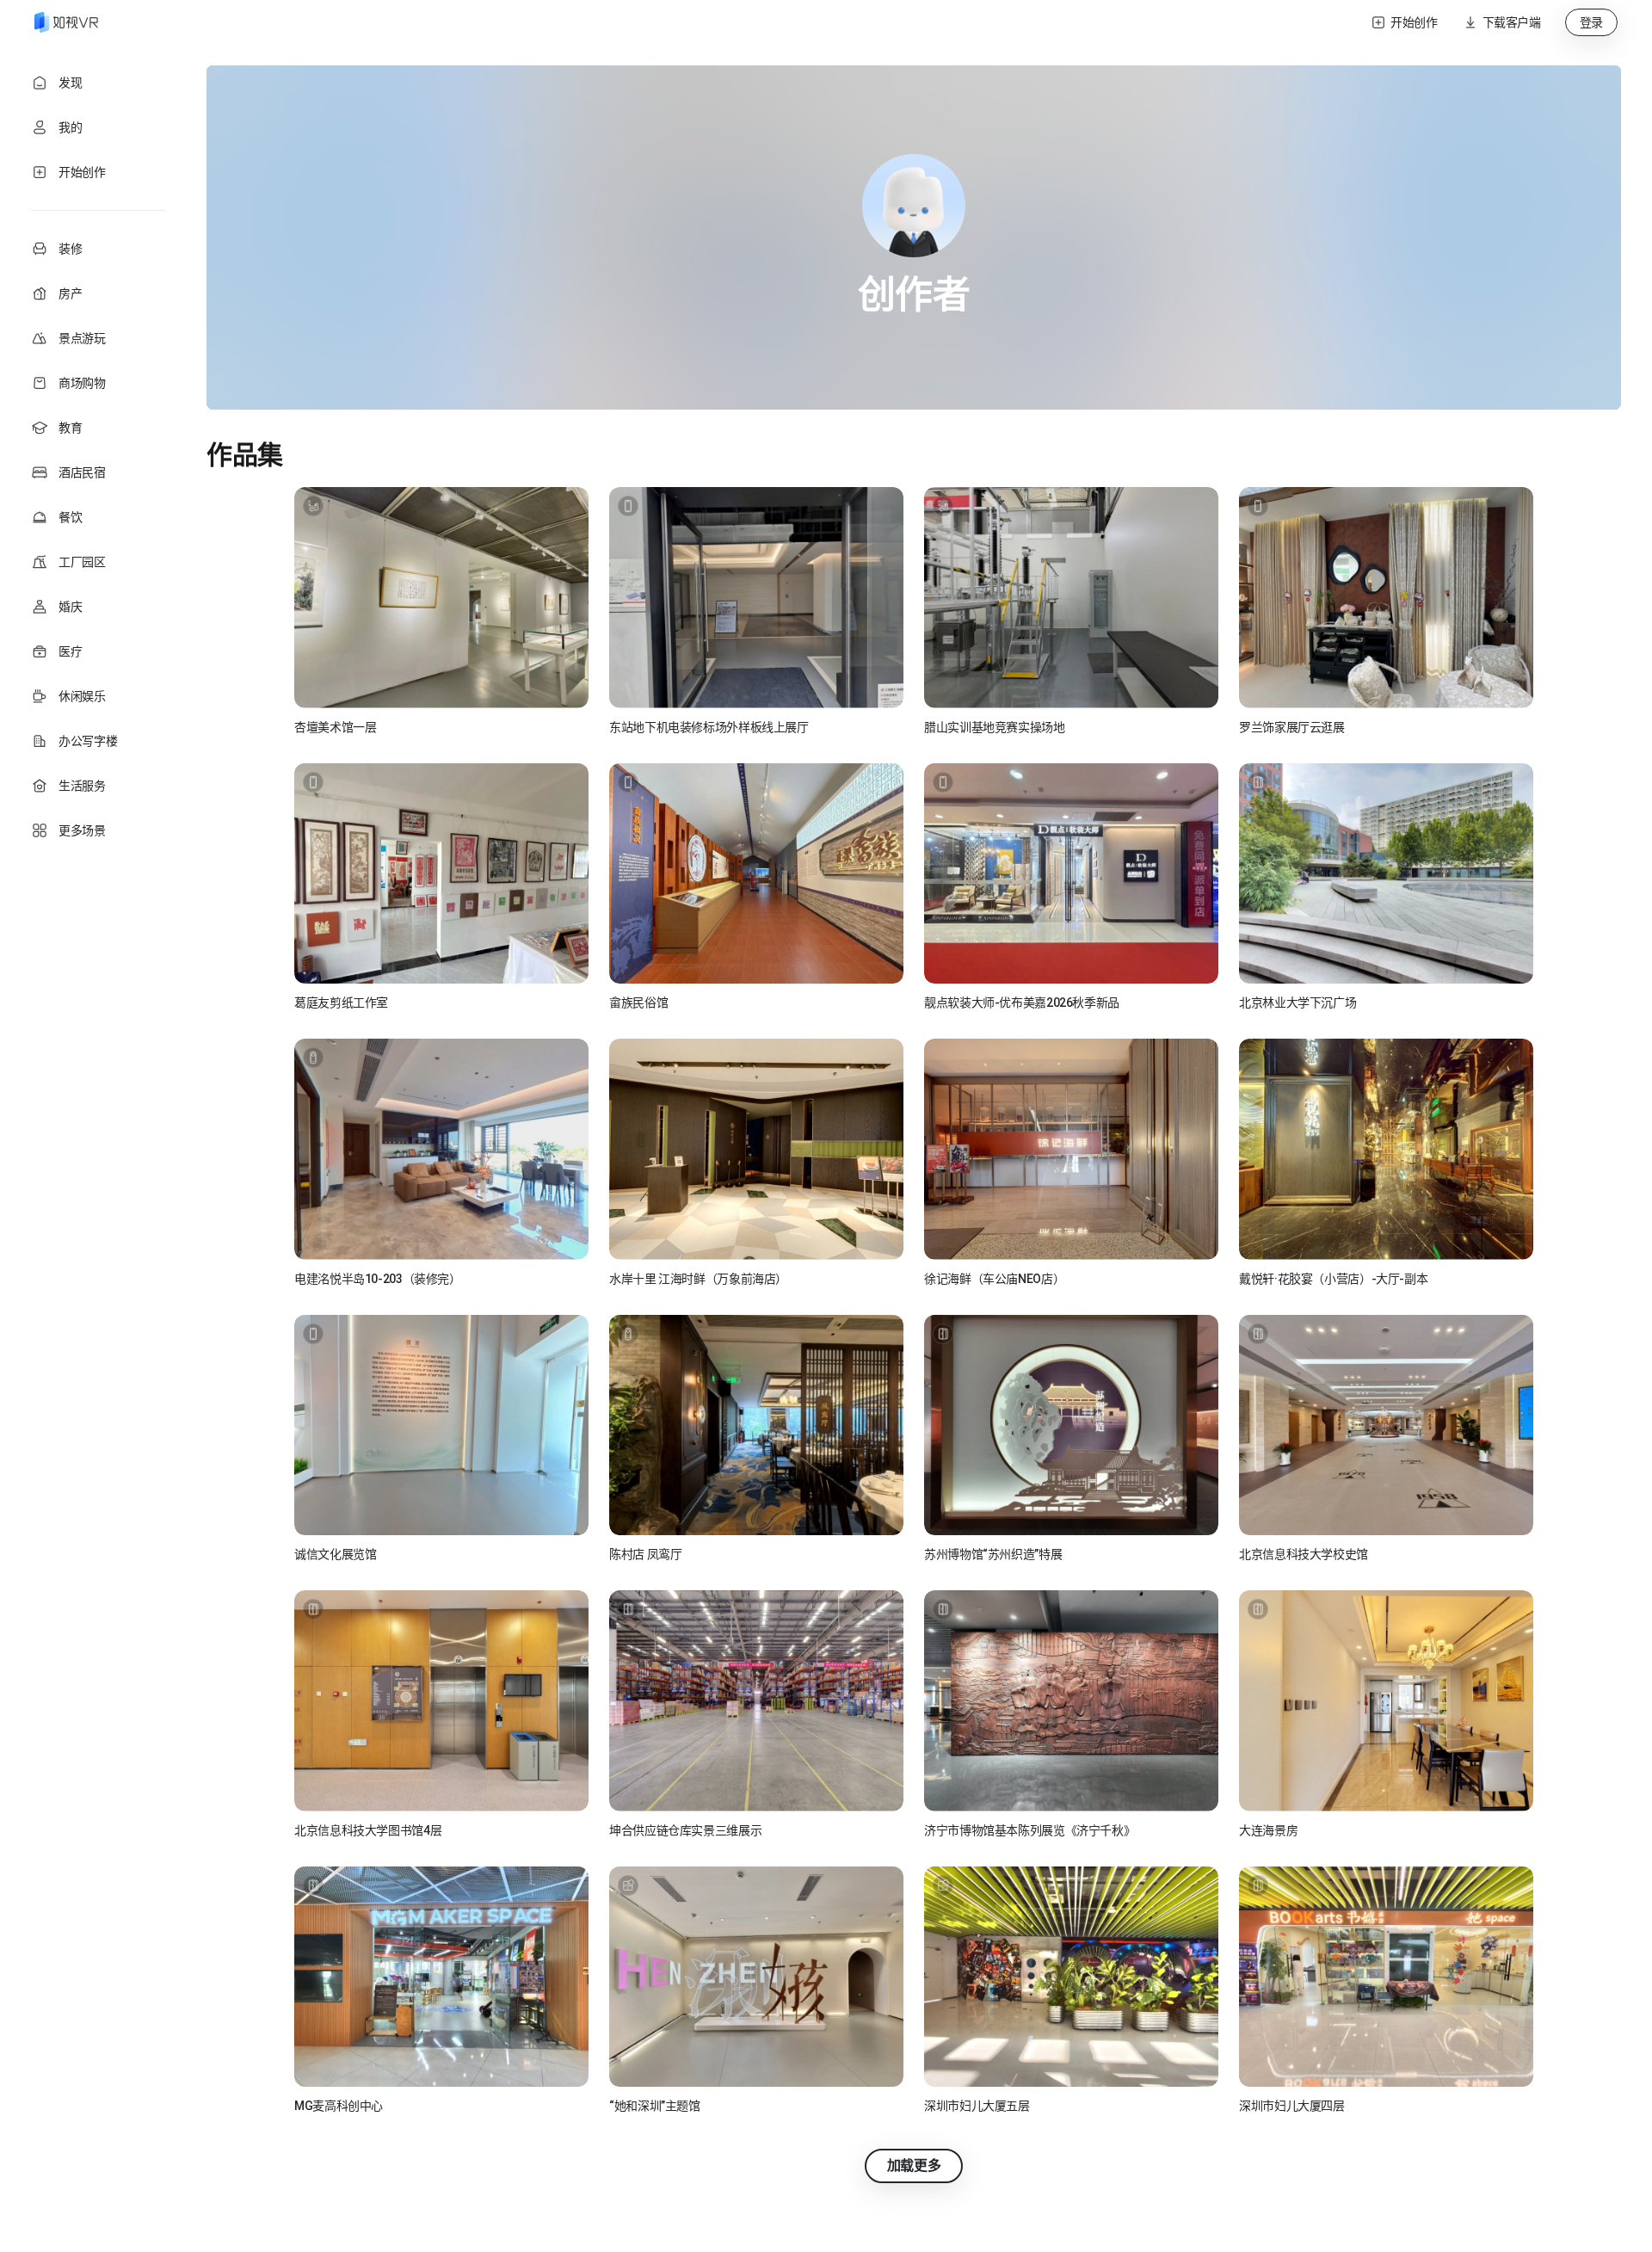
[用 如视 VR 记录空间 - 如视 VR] (66, 22)
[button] (1501, 22)
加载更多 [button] (914, 2166)
